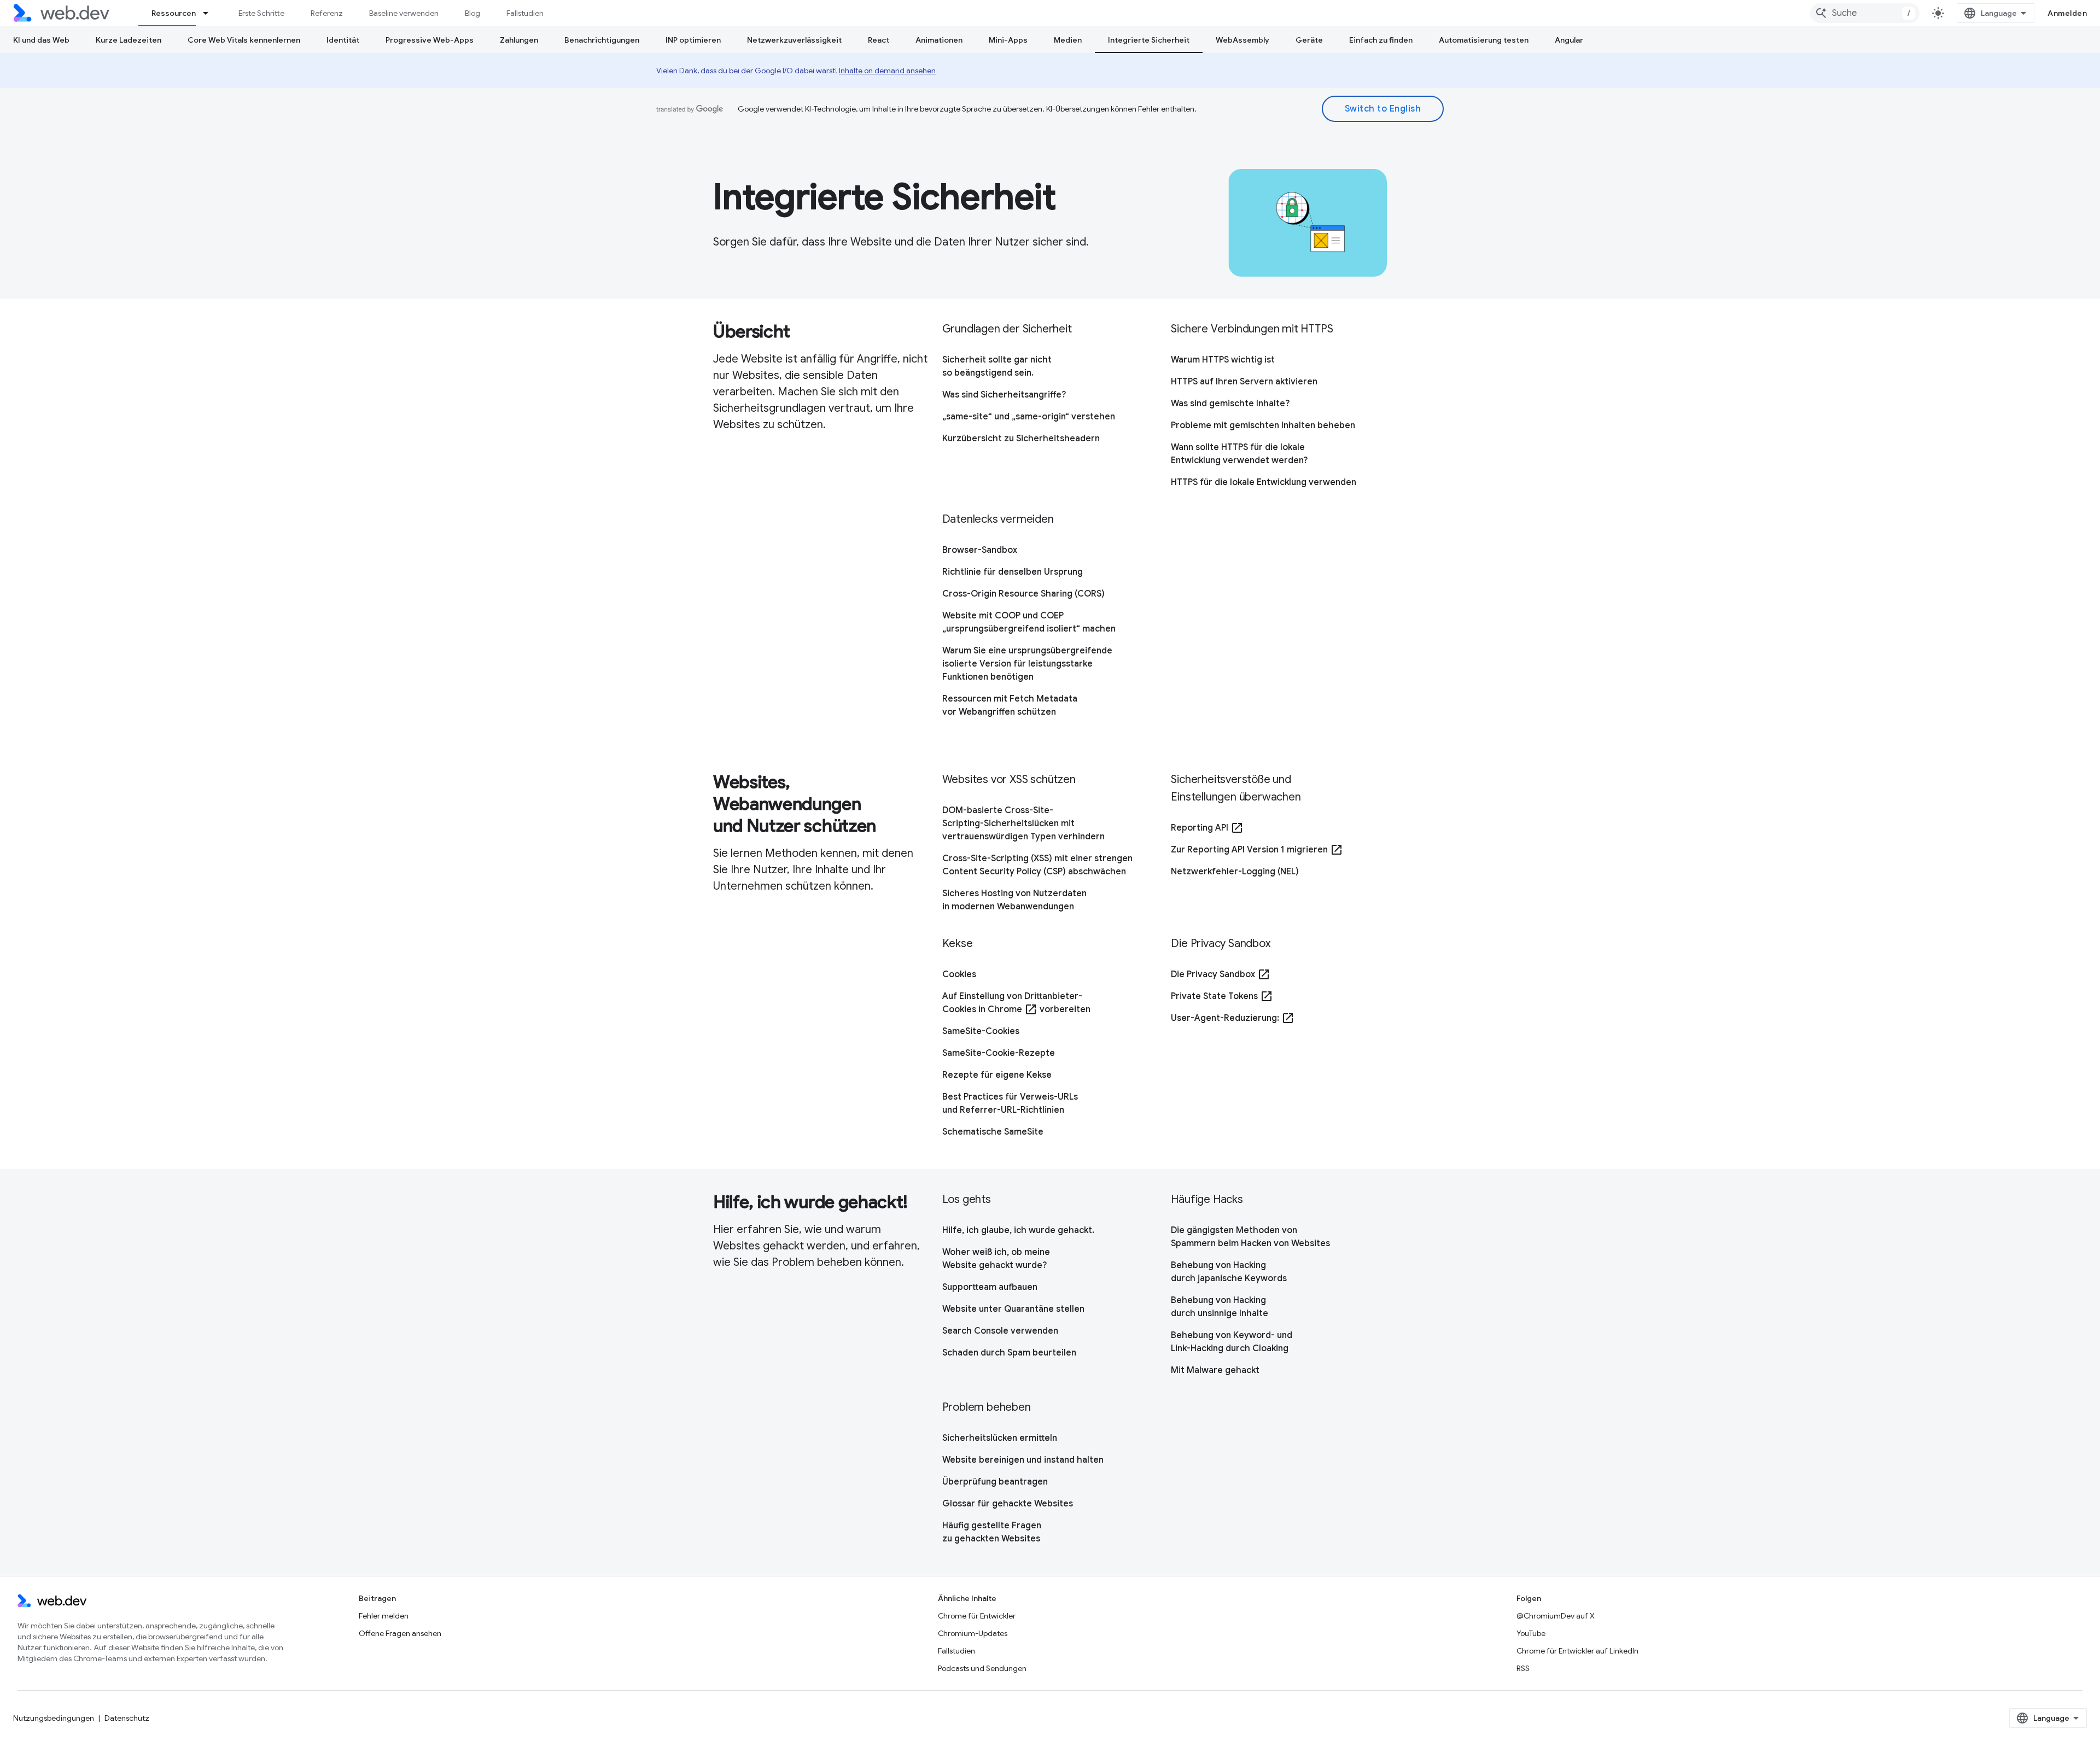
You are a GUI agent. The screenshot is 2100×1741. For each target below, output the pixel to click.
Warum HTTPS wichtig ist (1223, 360)
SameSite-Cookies (981, 1031)
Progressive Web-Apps (430, 40)
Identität (343, 40)
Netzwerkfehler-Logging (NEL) (1235, 872)
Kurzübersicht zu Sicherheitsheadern (1021, 439)
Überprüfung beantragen (995, 1482)
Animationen (939, 40)
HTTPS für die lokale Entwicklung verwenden (1264, 482)
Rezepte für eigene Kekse (997, 1075)
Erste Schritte (261, 13)
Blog (472, 13)
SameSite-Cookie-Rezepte (999, 1053)
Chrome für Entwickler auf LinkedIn (1577, 1651)
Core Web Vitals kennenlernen (244, 40)
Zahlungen (519, 40)
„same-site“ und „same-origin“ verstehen (1029, 417)
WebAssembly (1242, 40)
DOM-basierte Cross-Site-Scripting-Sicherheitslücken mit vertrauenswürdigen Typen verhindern (1023, 823)
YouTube (1531, 1633)
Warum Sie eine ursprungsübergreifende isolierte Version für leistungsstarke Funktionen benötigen (1027, 664)
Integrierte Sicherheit (1149, 40)
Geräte (1309, 40)
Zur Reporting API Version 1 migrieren (1257, 850)
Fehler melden (384, 1616)
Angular (1569, 40)
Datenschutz (127, 1718)
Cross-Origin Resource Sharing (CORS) (1023, 594)
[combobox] (1865, 13)
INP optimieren (693, 40)
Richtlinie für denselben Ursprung (1013, 572)
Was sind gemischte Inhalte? (1230, 404)
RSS (1523, 1668)
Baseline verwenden (404, 13)
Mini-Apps (1008, 40)
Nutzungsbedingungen (54, 1718)
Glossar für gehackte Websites (1008, 1504)
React (879, 40)
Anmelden (2067, 13)
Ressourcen (174, 13)
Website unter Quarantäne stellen (1013, 1309)
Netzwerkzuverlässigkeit (794, 40)
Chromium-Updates (973, 1633)
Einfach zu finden (1381, 40)
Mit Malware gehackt (1215, 1370)
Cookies (959, 974)
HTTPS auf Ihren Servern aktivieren (1244, 382)
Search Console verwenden (1000, 1331)
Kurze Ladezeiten (129, 40)
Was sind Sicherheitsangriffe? (1004, 395)
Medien (1068, 40)
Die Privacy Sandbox (1221, 974)
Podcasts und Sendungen (982, 1668)
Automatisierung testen (1484, 40)
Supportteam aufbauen (990, 1287)
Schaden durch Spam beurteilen (1009, 1353)
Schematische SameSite (993, 1132)
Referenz (327, 13)
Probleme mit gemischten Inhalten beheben (1263, 425)
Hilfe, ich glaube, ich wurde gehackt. (1018, 1230)
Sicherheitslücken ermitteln (1000, 1438)
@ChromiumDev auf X (1556, 1616)
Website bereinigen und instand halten (1023, 1460)
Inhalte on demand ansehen (887, 71)
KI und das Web (41, 40)
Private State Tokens (1222, 996)
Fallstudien (525, 13)
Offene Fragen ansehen (400, 1633)
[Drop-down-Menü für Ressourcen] (211, 13)
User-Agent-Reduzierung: (1233, 1018)
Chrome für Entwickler (977, 1616)
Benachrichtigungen (602, 40)
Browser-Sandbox (980, 550)
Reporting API (1207, 828)
